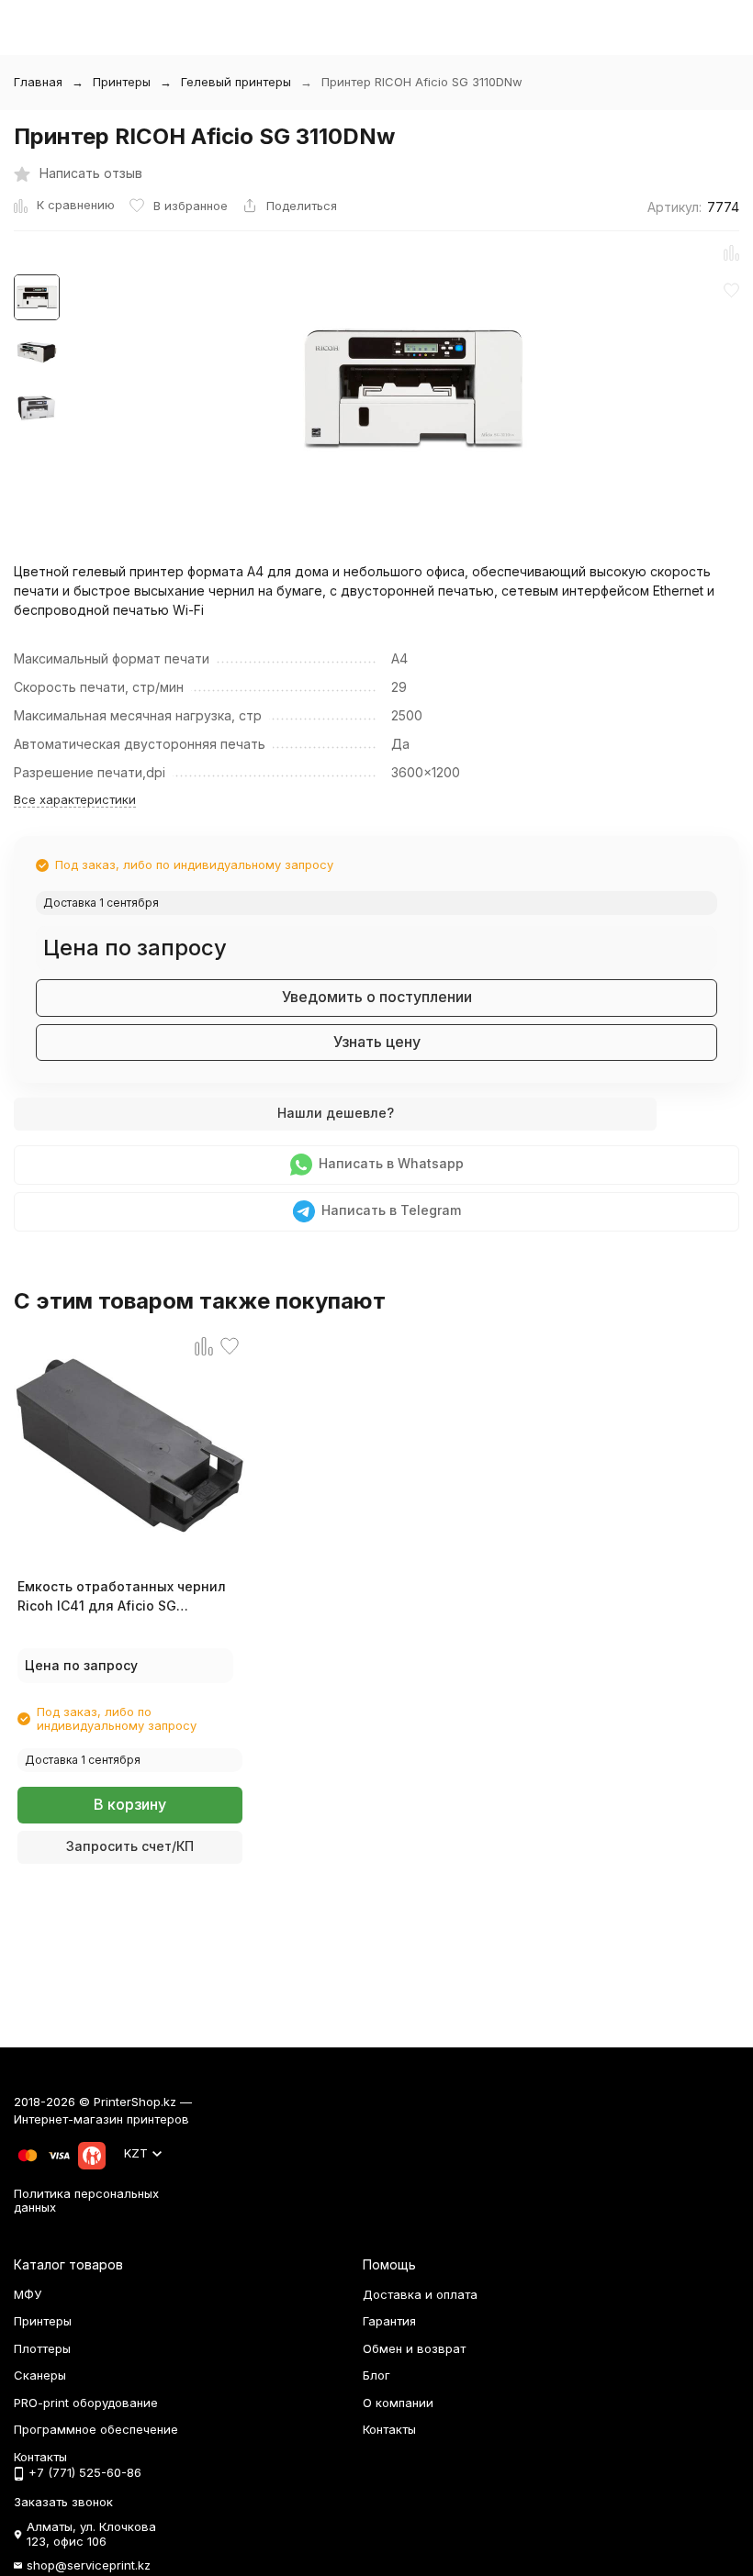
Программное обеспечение (96, 2429)
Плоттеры (42, 2348)
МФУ (28, 2294)
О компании (398, 2403)
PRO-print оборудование (86, 2403)
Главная (38, 82)
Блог (376, 2375)
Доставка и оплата (420, 2294)
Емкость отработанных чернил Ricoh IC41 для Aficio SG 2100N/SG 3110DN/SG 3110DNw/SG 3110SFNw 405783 (128, 1597)
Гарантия (389, 2321)
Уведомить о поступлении (377, 997)
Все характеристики (75, 799)
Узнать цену (377, 1042)
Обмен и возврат (414, 2348)
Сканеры (40, 2375)
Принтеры (122, 82)
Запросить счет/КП (130, 1846)
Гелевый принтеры (236, 82)
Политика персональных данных (86, 2201)
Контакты (389, 2429)
